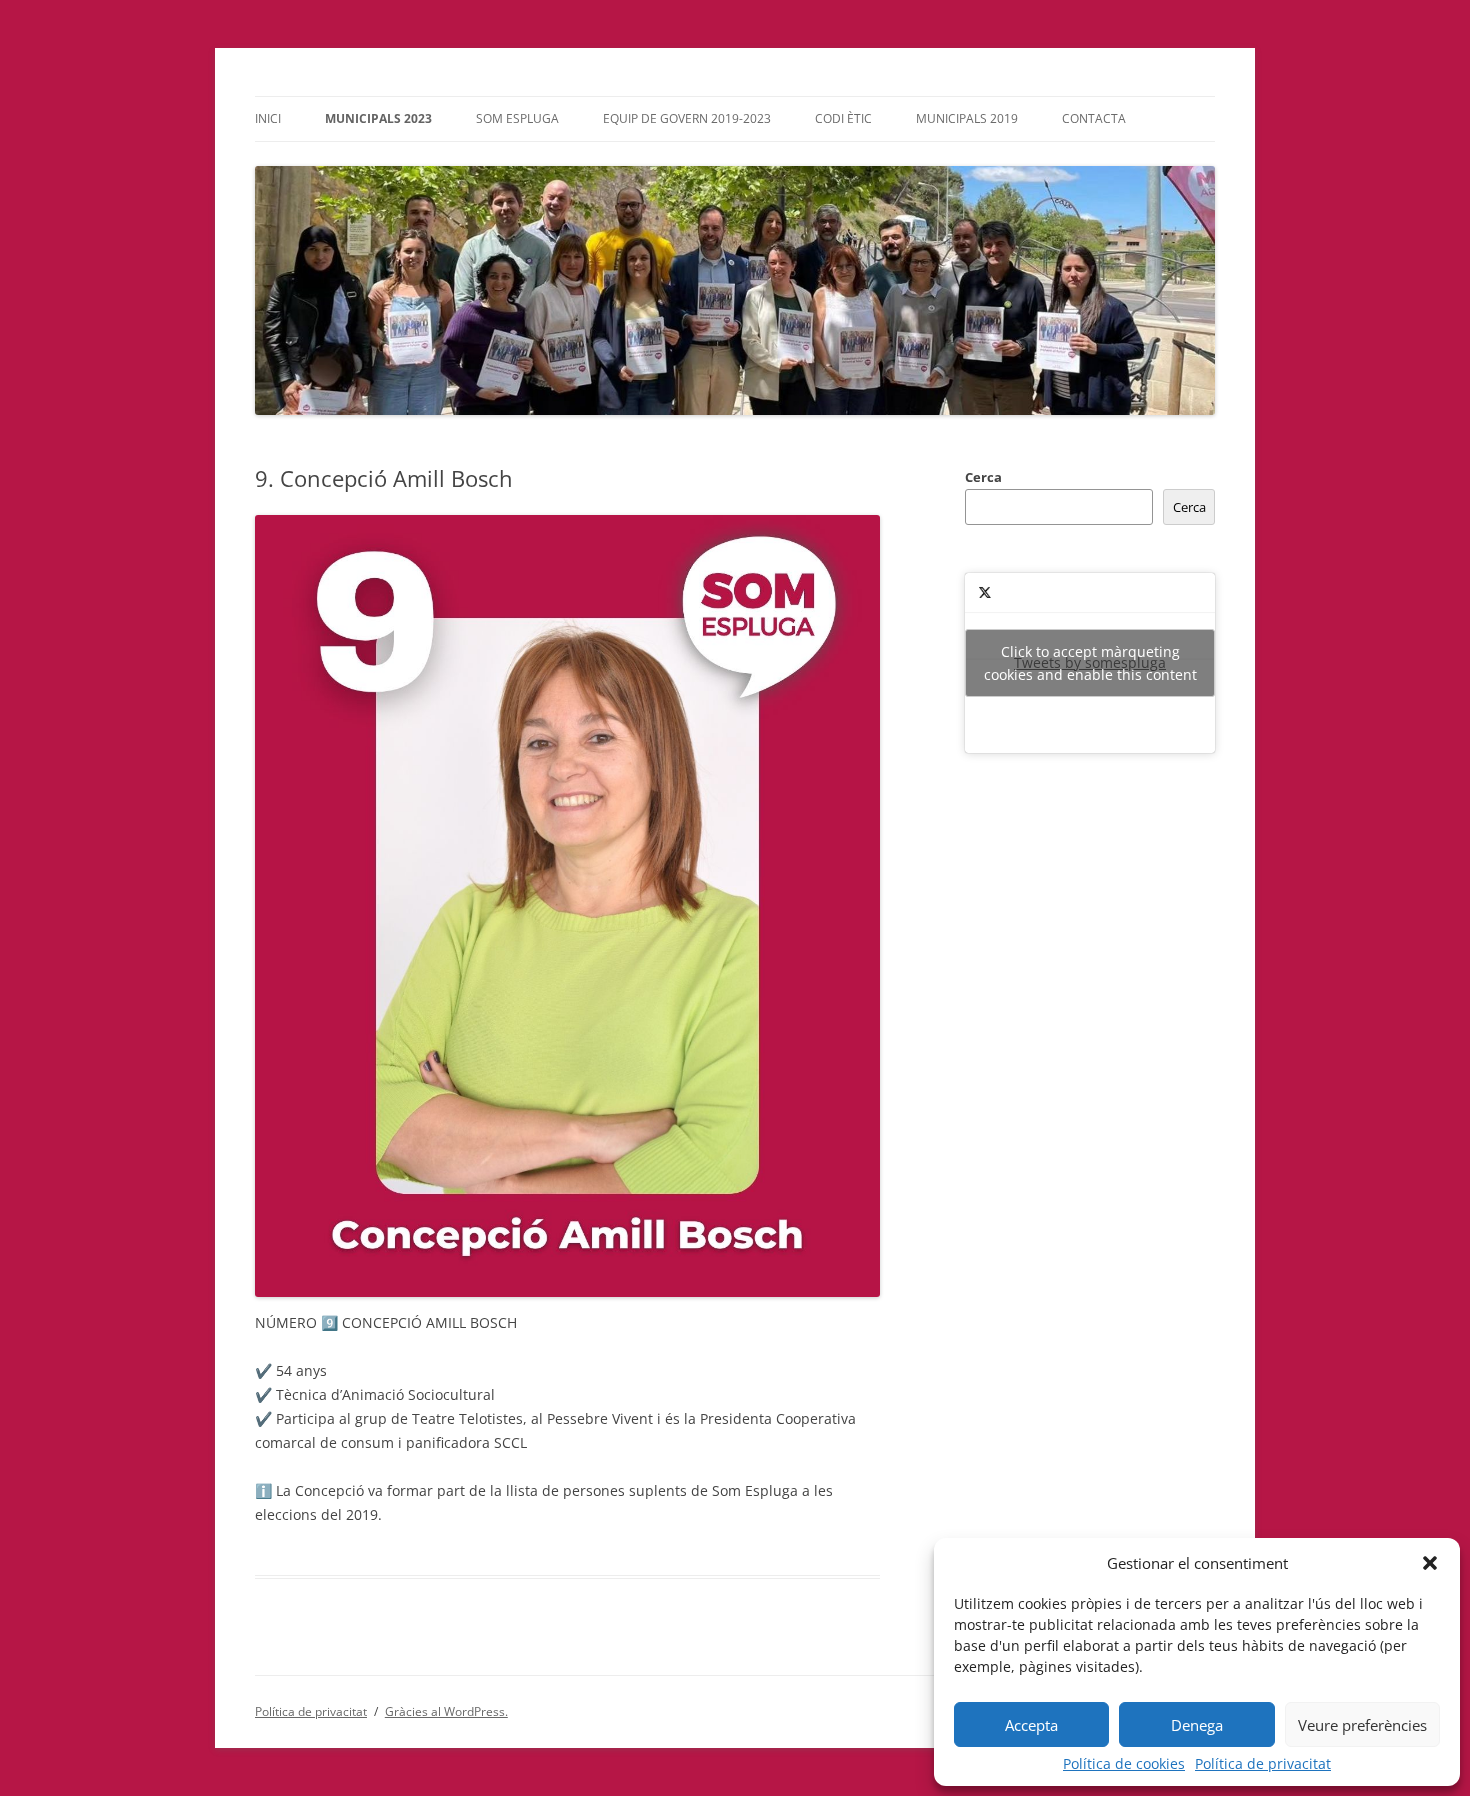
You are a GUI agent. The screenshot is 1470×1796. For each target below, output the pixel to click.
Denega (1197, 1725)
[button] (1430, 1563)
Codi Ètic (843, 118)
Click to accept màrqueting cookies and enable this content (1090, 663)
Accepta (1031, 1725)
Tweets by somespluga (1090, 663)
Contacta (1094, 118)
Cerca (983, 477)
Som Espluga (517, 118)
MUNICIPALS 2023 (378, 118)
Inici (268, 118)
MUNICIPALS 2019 (967, 118)
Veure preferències (1362, 1725)
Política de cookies (1124, 1764)
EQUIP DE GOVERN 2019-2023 (687, 118)
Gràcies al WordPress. (446, 1711)
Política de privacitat (1263, 1764)
